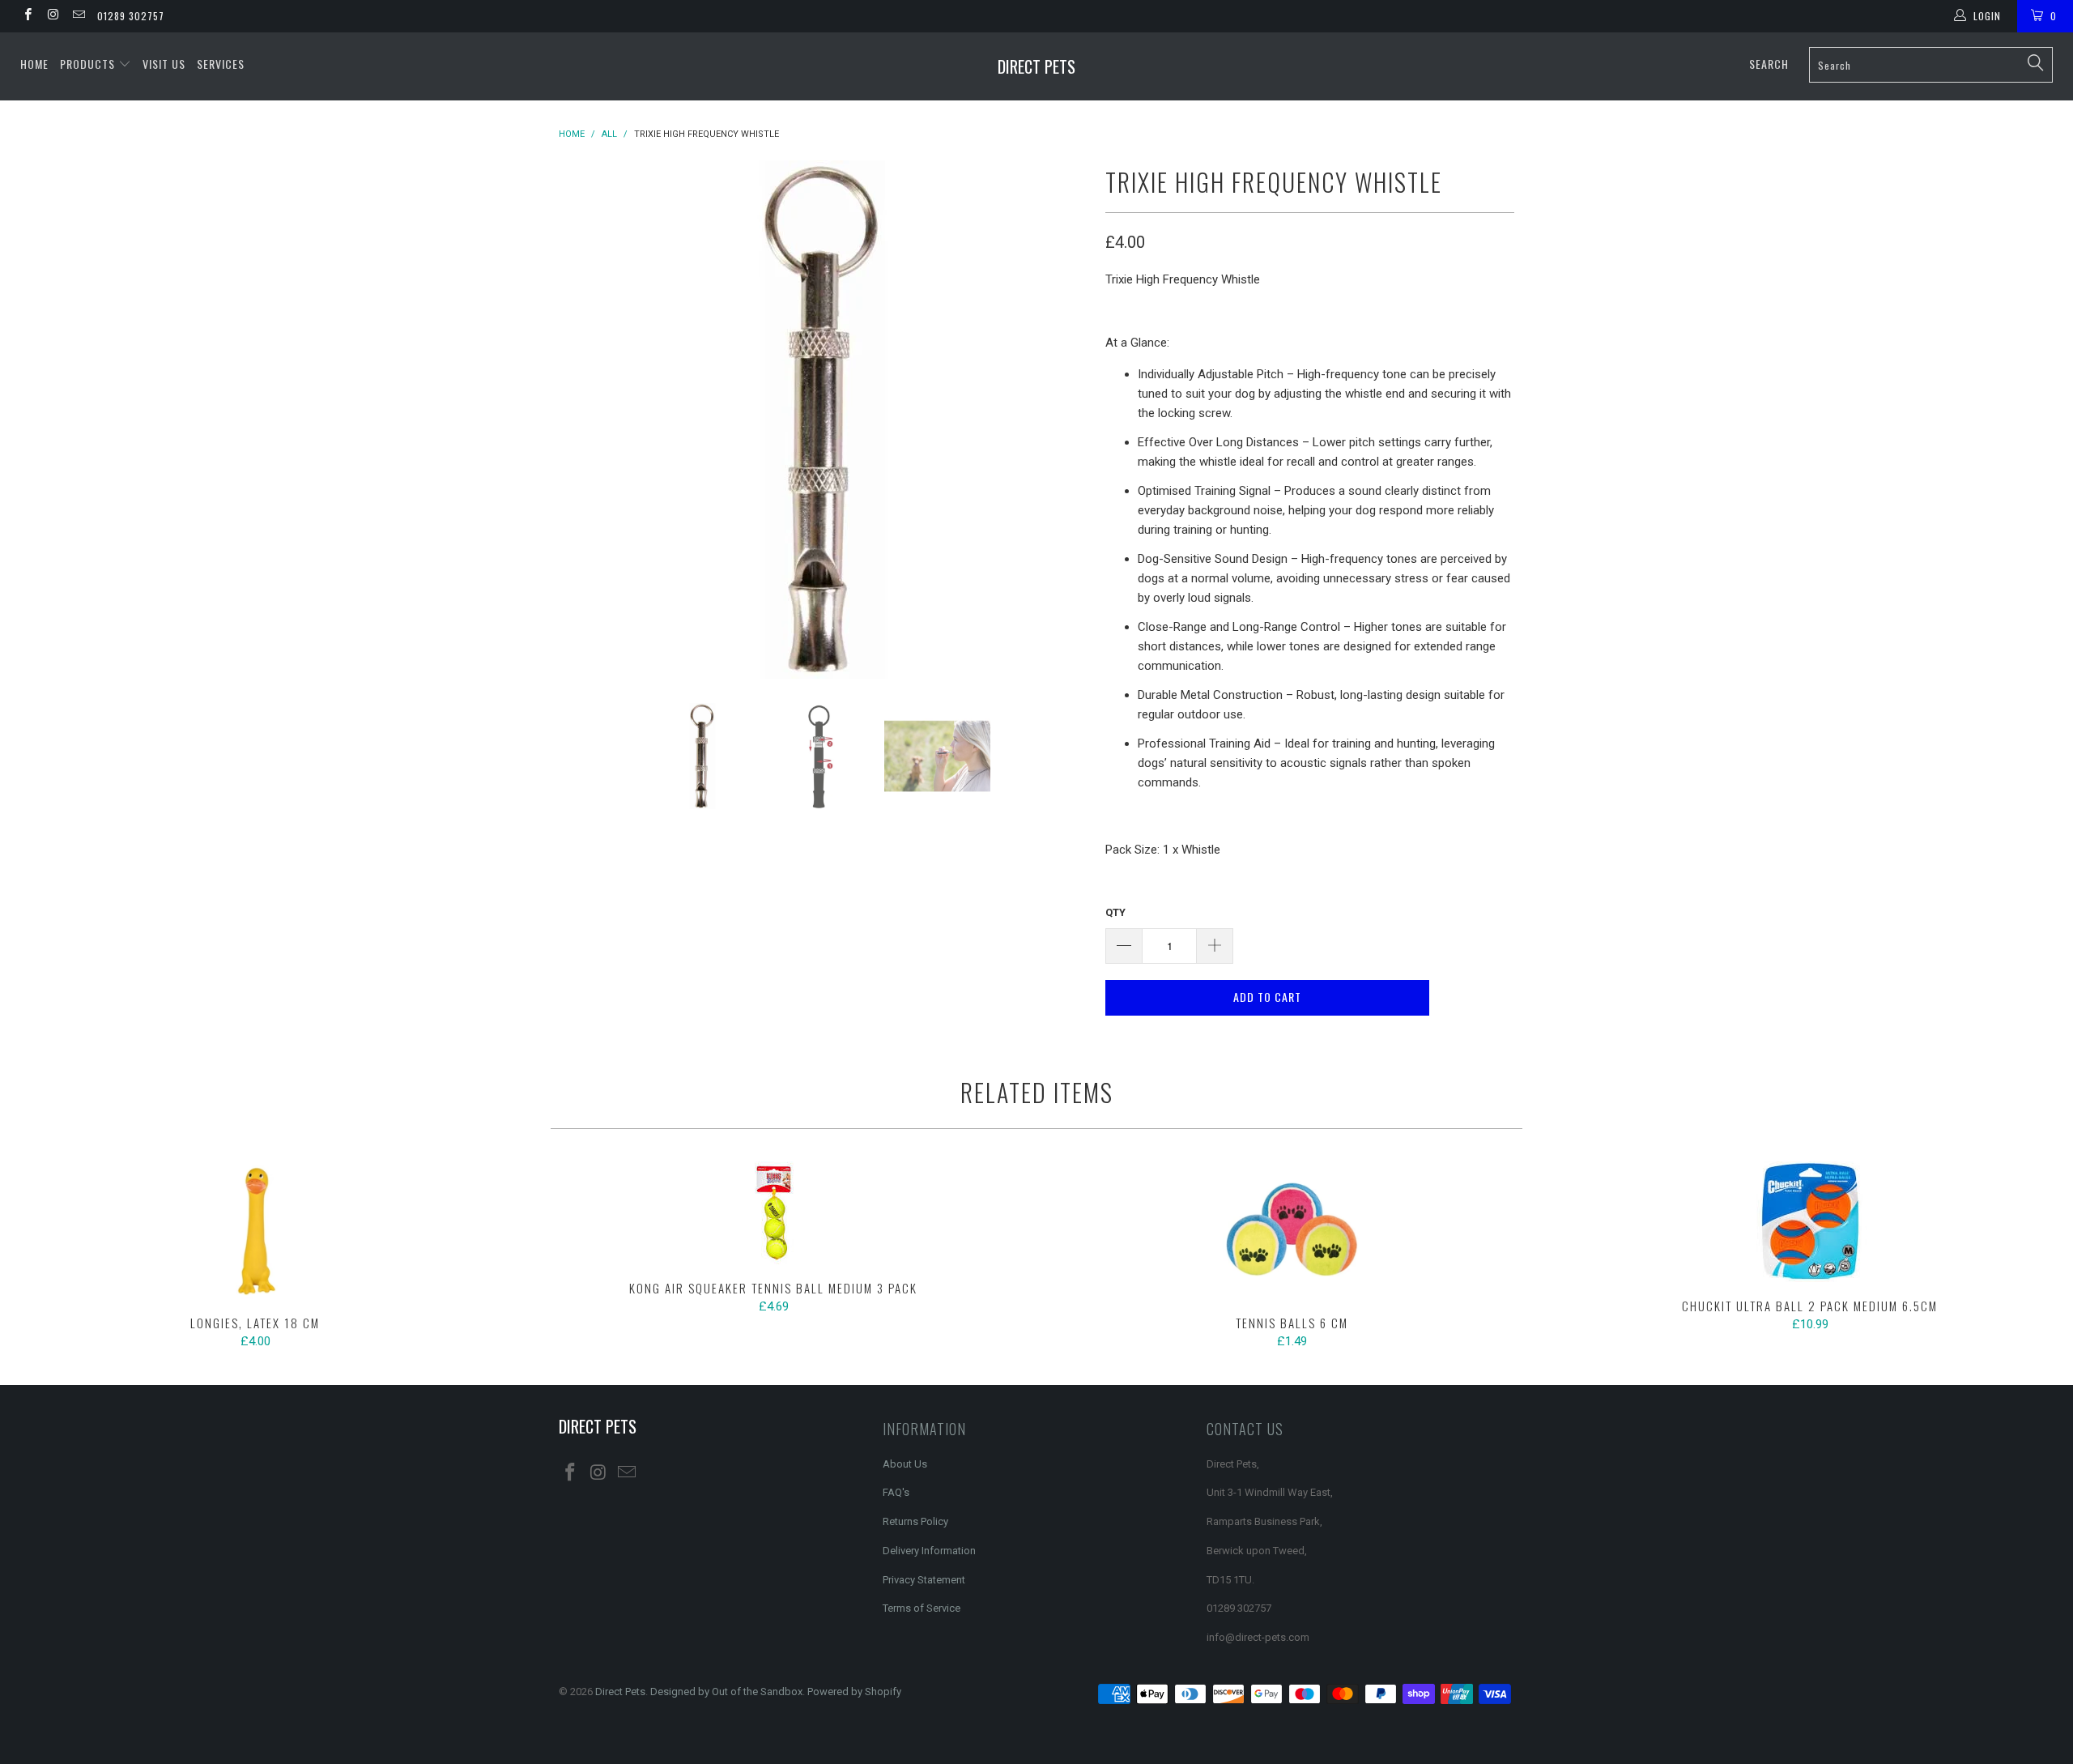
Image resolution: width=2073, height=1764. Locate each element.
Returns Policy (915, 1521)
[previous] (587, 420)
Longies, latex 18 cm (255, 1230)
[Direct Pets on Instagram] (52, 16)
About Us (905, 1464)
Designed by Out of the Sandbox (726, 1692)
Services (221, 64)
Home (34, 64)
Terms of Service (922, 1608)
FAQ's (896, 1492)
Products (89, 64)
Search (1769, 64)
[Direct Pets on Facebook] (27, 16)
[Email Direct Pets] (78, 16)
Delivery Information (929, 1551)
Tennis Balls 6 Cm (1292, 1230)
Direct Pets (1036, 66)
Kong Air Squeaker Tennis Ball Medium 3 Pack (773, 1213)
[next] (1061, 420)
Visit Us (164, 64)
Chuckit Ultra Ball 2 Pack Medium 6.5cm (1810, 1222)
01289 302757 (131, 16)
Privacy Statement (924, 1580)
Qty (1115, 912)
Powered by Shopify (854, 1692)
